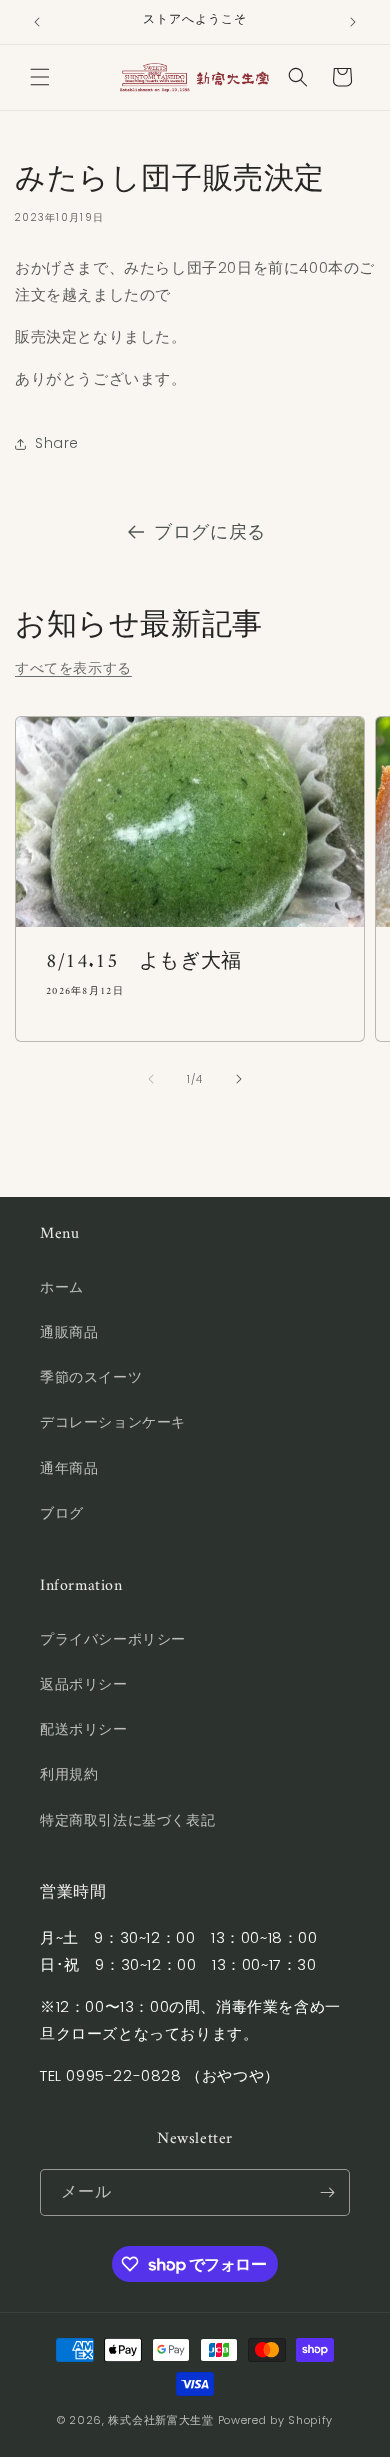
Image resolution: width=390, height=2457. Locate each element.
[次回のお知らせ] (353, 22)
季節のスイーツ (91, 1377)
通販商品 (69, 1332)
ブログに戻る (210, 531)
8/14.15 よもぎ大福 (144, 963)
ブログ (62, 1513)
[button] (40, 77)
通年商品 (69, 1468)
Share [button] (57, 443)
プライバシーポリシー (113, 1639)
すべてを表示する (73, 668)
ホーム (62, 1287)
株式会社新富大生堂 (160, 2420)
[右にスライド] (239, 1079)
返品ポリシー (84, 1684)
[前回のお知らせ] (37, 22)
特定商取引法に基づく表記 (127, 1820)
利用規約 (69, 1774)
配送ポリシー (84, 1729)
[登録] (327, 2192)
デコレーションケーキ (113, 1422)
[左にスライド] (151, 1079)
